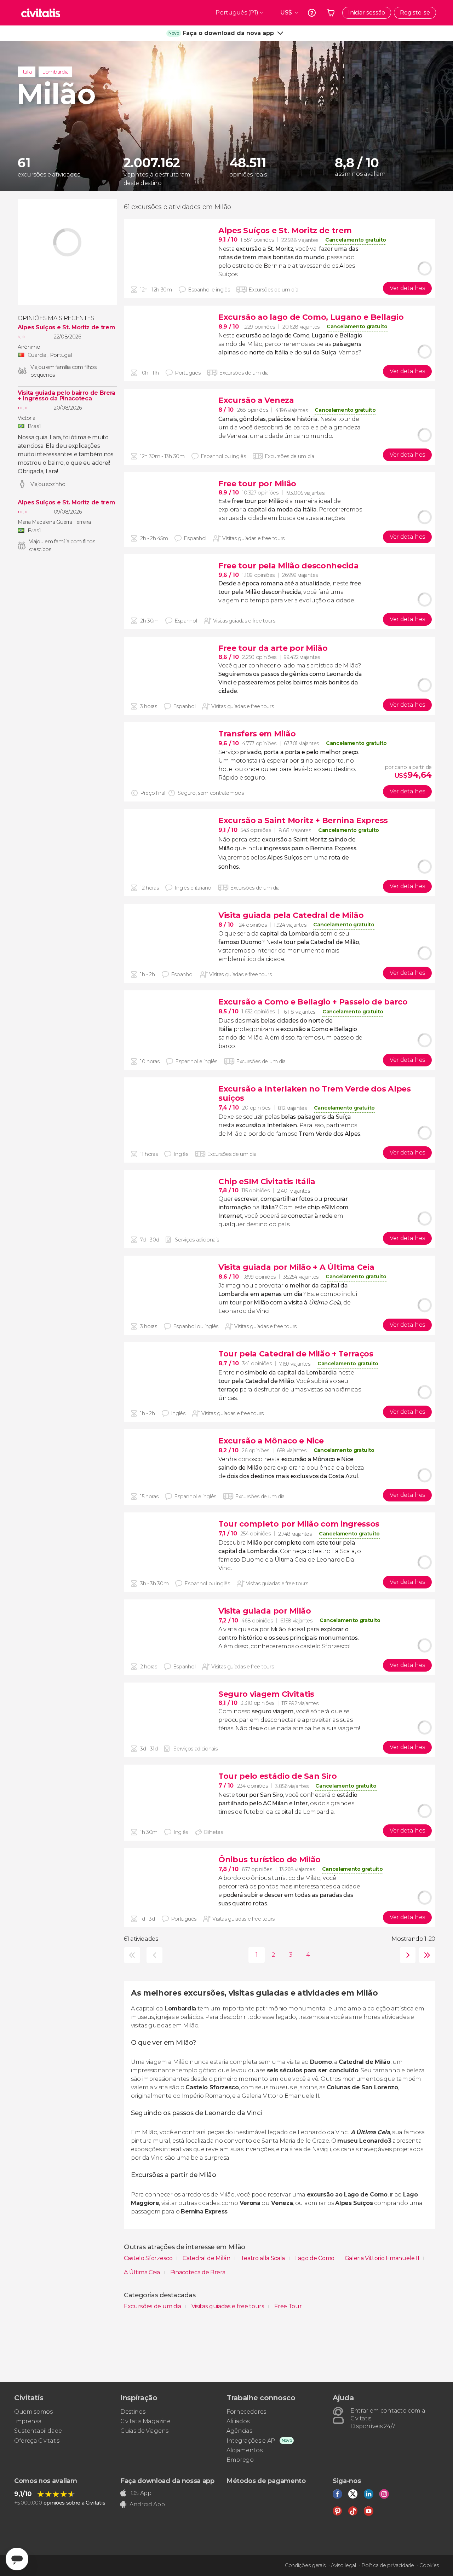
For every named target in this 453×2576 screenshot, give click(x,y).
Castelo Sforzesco (149, 2258)
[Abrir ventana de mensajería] (17, 2559)
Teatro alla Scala (263, 2258)
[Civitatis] (41, 13)
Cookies (429, 2565)
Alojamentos (244, 2450)
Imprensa (28, 2421)
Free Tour (288, 2306)
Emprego (240, 2460)
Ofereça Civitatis (37, 2441)
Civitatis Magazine (145, 2421)
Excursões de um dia (153, 2306)
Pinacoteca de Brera (198, 2272)
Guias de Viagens (144, 2431)
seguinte (406, 1955)
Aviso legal (343, 2565)
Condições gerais (305, 2565)
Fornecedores (246, 2412)
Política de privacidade (388, 2565)
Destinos (133, 2412)
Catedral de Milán (207, 2258)
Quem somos (33, 2412)
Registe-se (415, 13)
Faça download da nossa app (167, 2481)
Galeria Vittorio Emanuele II (383, 2258)
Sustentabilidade (38, 2431)
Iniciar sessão (367, 13)
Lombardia (55, 72)
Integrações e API (252, 2441)
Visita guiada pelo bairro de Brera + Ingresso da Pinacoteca (67, 396)
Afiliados (238, 2421)
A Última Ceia (143, 2272)
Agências (239, 2431)
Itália (27, 72)
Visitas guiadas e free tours (229, 2306)
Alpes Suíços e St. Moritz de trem (66, 328)
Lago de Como (316, 2258)
